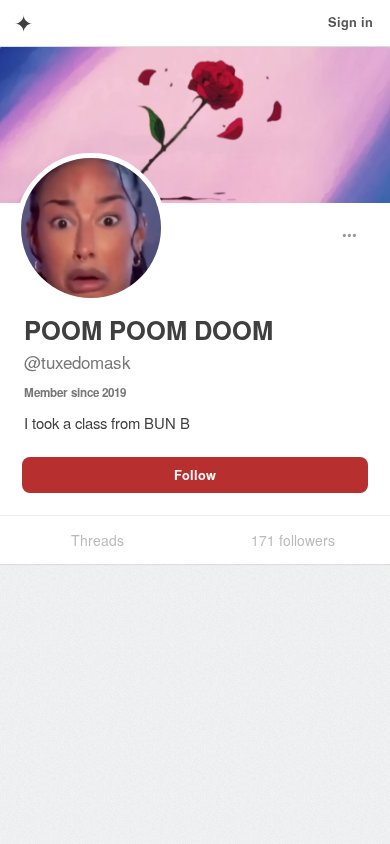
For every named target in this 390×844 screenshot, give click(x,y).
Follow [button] (195, 475)
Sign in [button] (350, 22)
